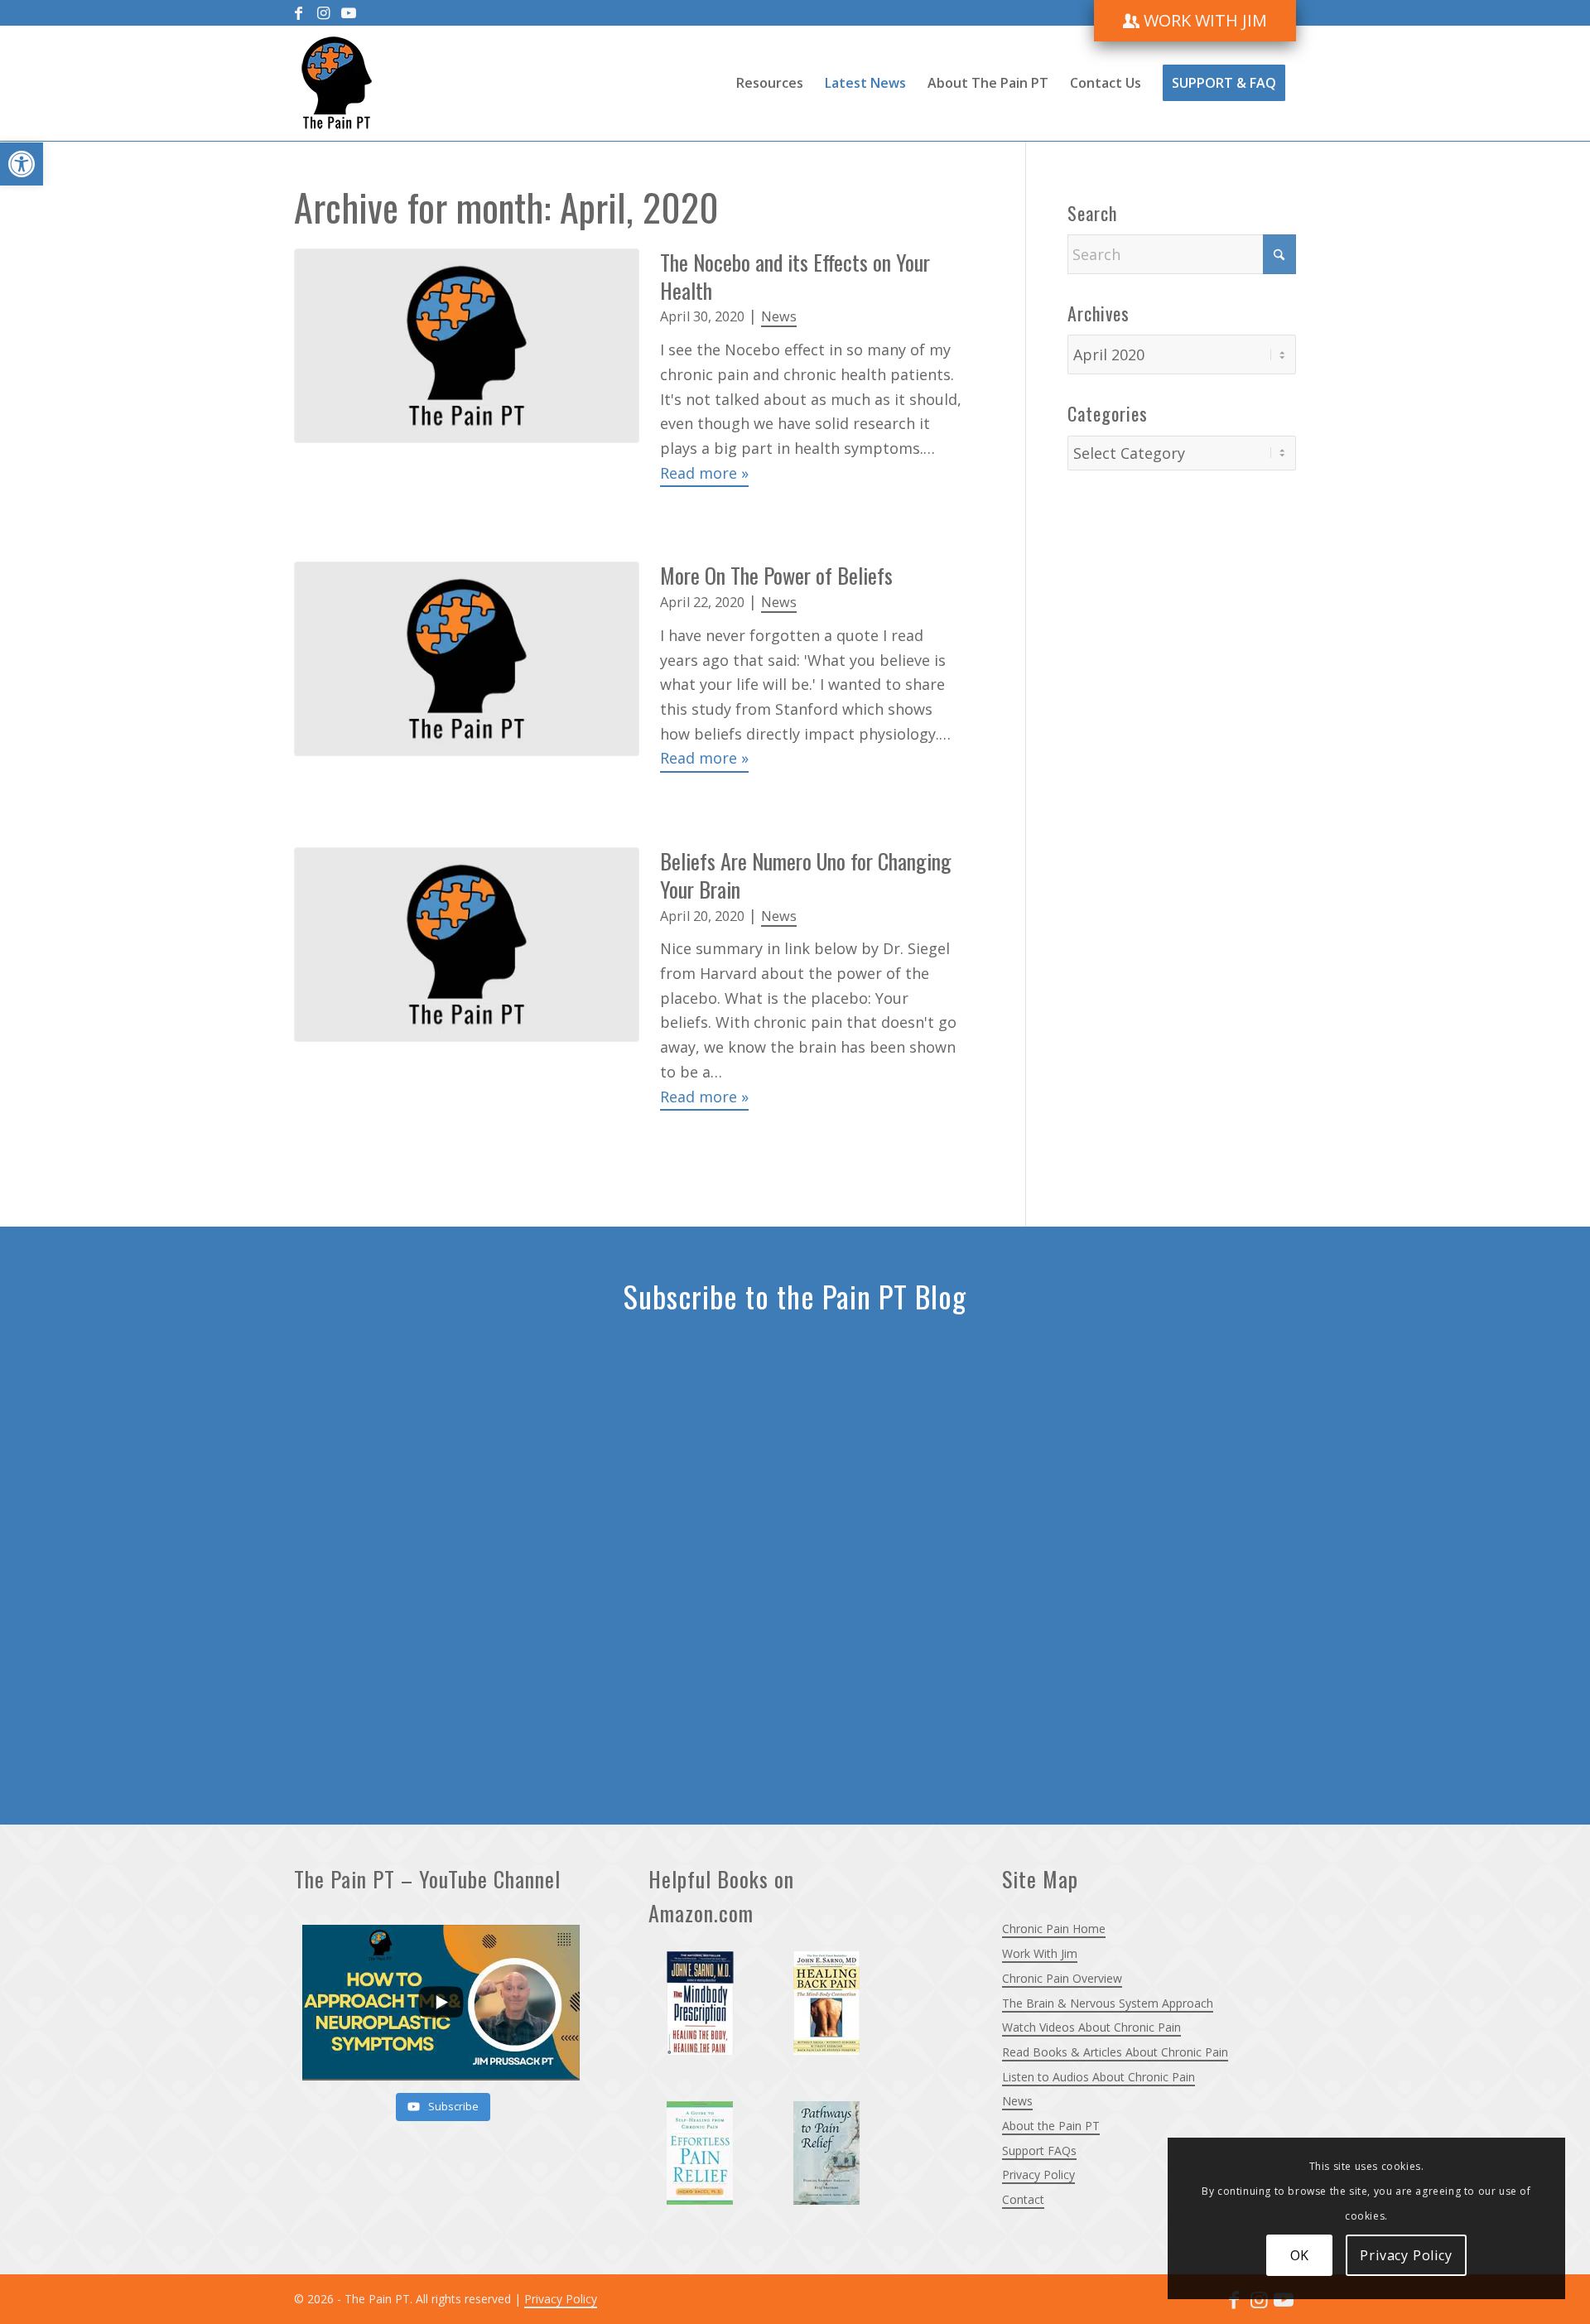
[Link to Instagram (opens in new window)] (323, 12)
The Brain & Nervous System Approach (1108, 2003)
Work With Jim (1040, 1953)
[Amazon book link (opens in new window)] (711, 2013)
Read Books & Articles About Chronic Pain (1115, 2052)
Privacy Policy (1038, 2175)
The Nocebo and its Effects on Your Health (795, 276)
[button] (22, 164)
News (779, 316)
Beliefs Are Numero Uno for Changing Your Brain (806, 875)
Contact (1023, 2199)
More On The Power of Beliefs (776, 575)
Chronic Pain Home (1054, 1929)
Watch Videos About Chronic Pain (1091, 2027)
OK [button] (1300, 2255)
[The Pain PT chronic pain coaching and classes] (337, 83)
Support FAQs (1039, 2150)
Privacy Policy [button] (1406, 2255)
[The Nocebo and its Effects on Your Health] (467, 368)
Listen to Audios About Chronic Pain (1099, 2077)
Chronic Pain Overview (1062, 1978)
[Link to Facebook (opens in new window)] (299, 12)
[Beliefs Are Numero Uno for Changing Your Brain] (467, 979)
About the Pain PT (1051, 2126)
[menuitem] (1195, 21)
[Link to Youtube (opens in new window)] (349, 12)
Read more (704, 473)
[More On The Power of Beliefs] (467, 667)
